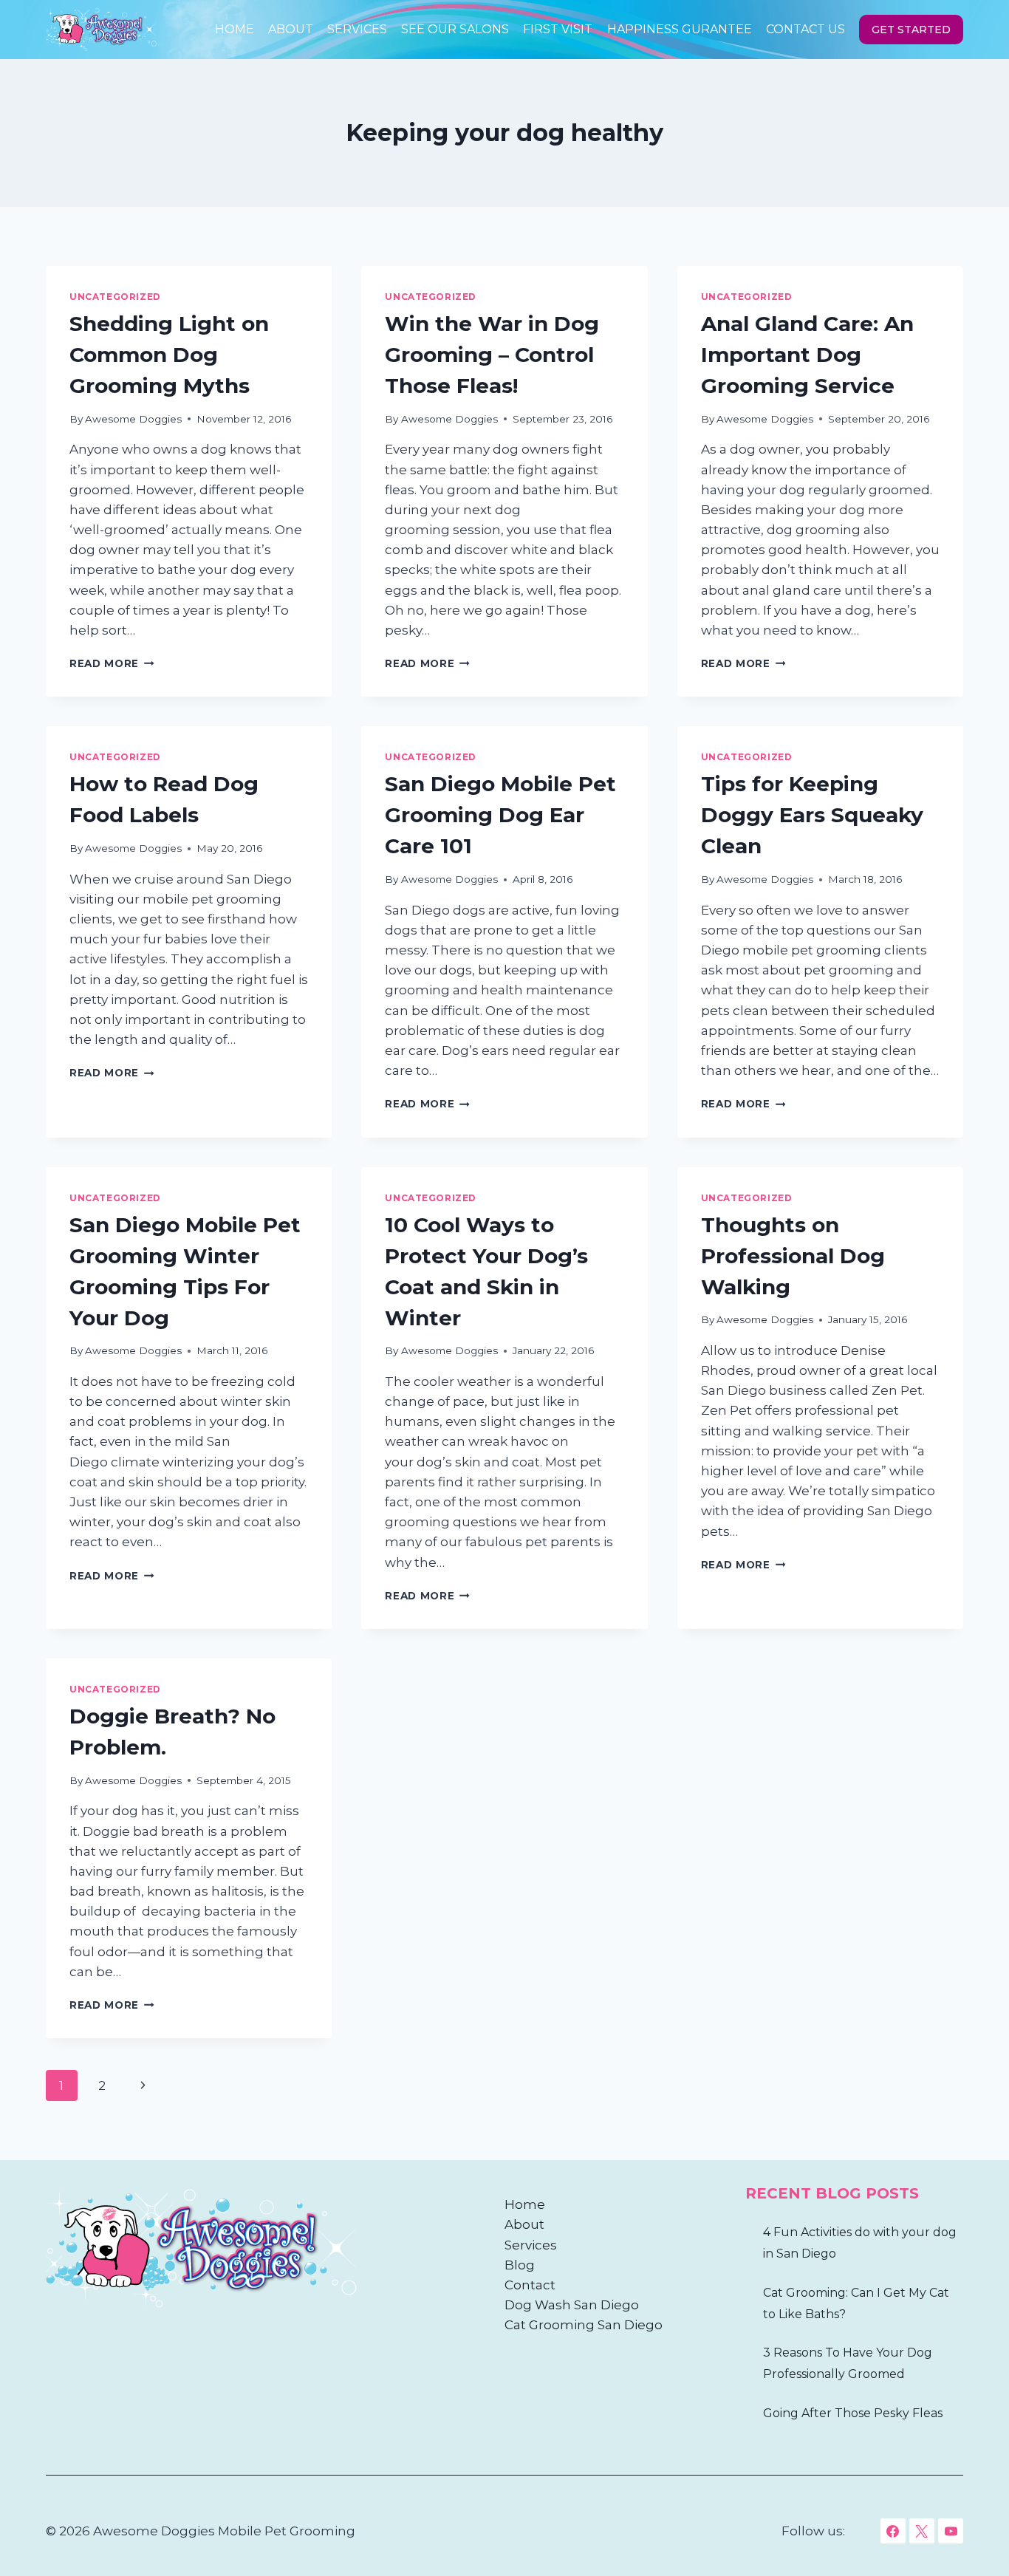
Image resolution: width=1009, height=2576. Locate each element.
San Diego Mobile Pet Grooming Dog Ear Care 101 (500, 815)
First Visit (558, 29)
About (291, 29)
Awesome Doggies (133, 419)
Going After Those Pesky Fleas (853, 2413)
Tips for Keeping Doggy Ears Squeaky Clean (812, 815)
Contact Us (806, 29)
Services (357, 29)
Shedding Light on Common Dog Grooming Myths (169, 355)
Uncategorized (115, 297)
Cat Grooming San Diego (584, 2325)
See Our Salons (455, 29)
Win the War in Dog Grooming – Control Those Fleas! (492, 355)
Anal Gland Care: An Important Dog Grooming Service (807, 355)
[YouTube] (951, 2531)
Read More (112, 663)
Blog (520, 2265)
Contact (530, 2285)
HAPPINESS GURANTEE (680, 29)
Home (235, 29)
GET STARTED (911, 30)
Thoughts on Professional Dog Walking (793, 1256)
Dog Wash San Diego (572, 2305)
